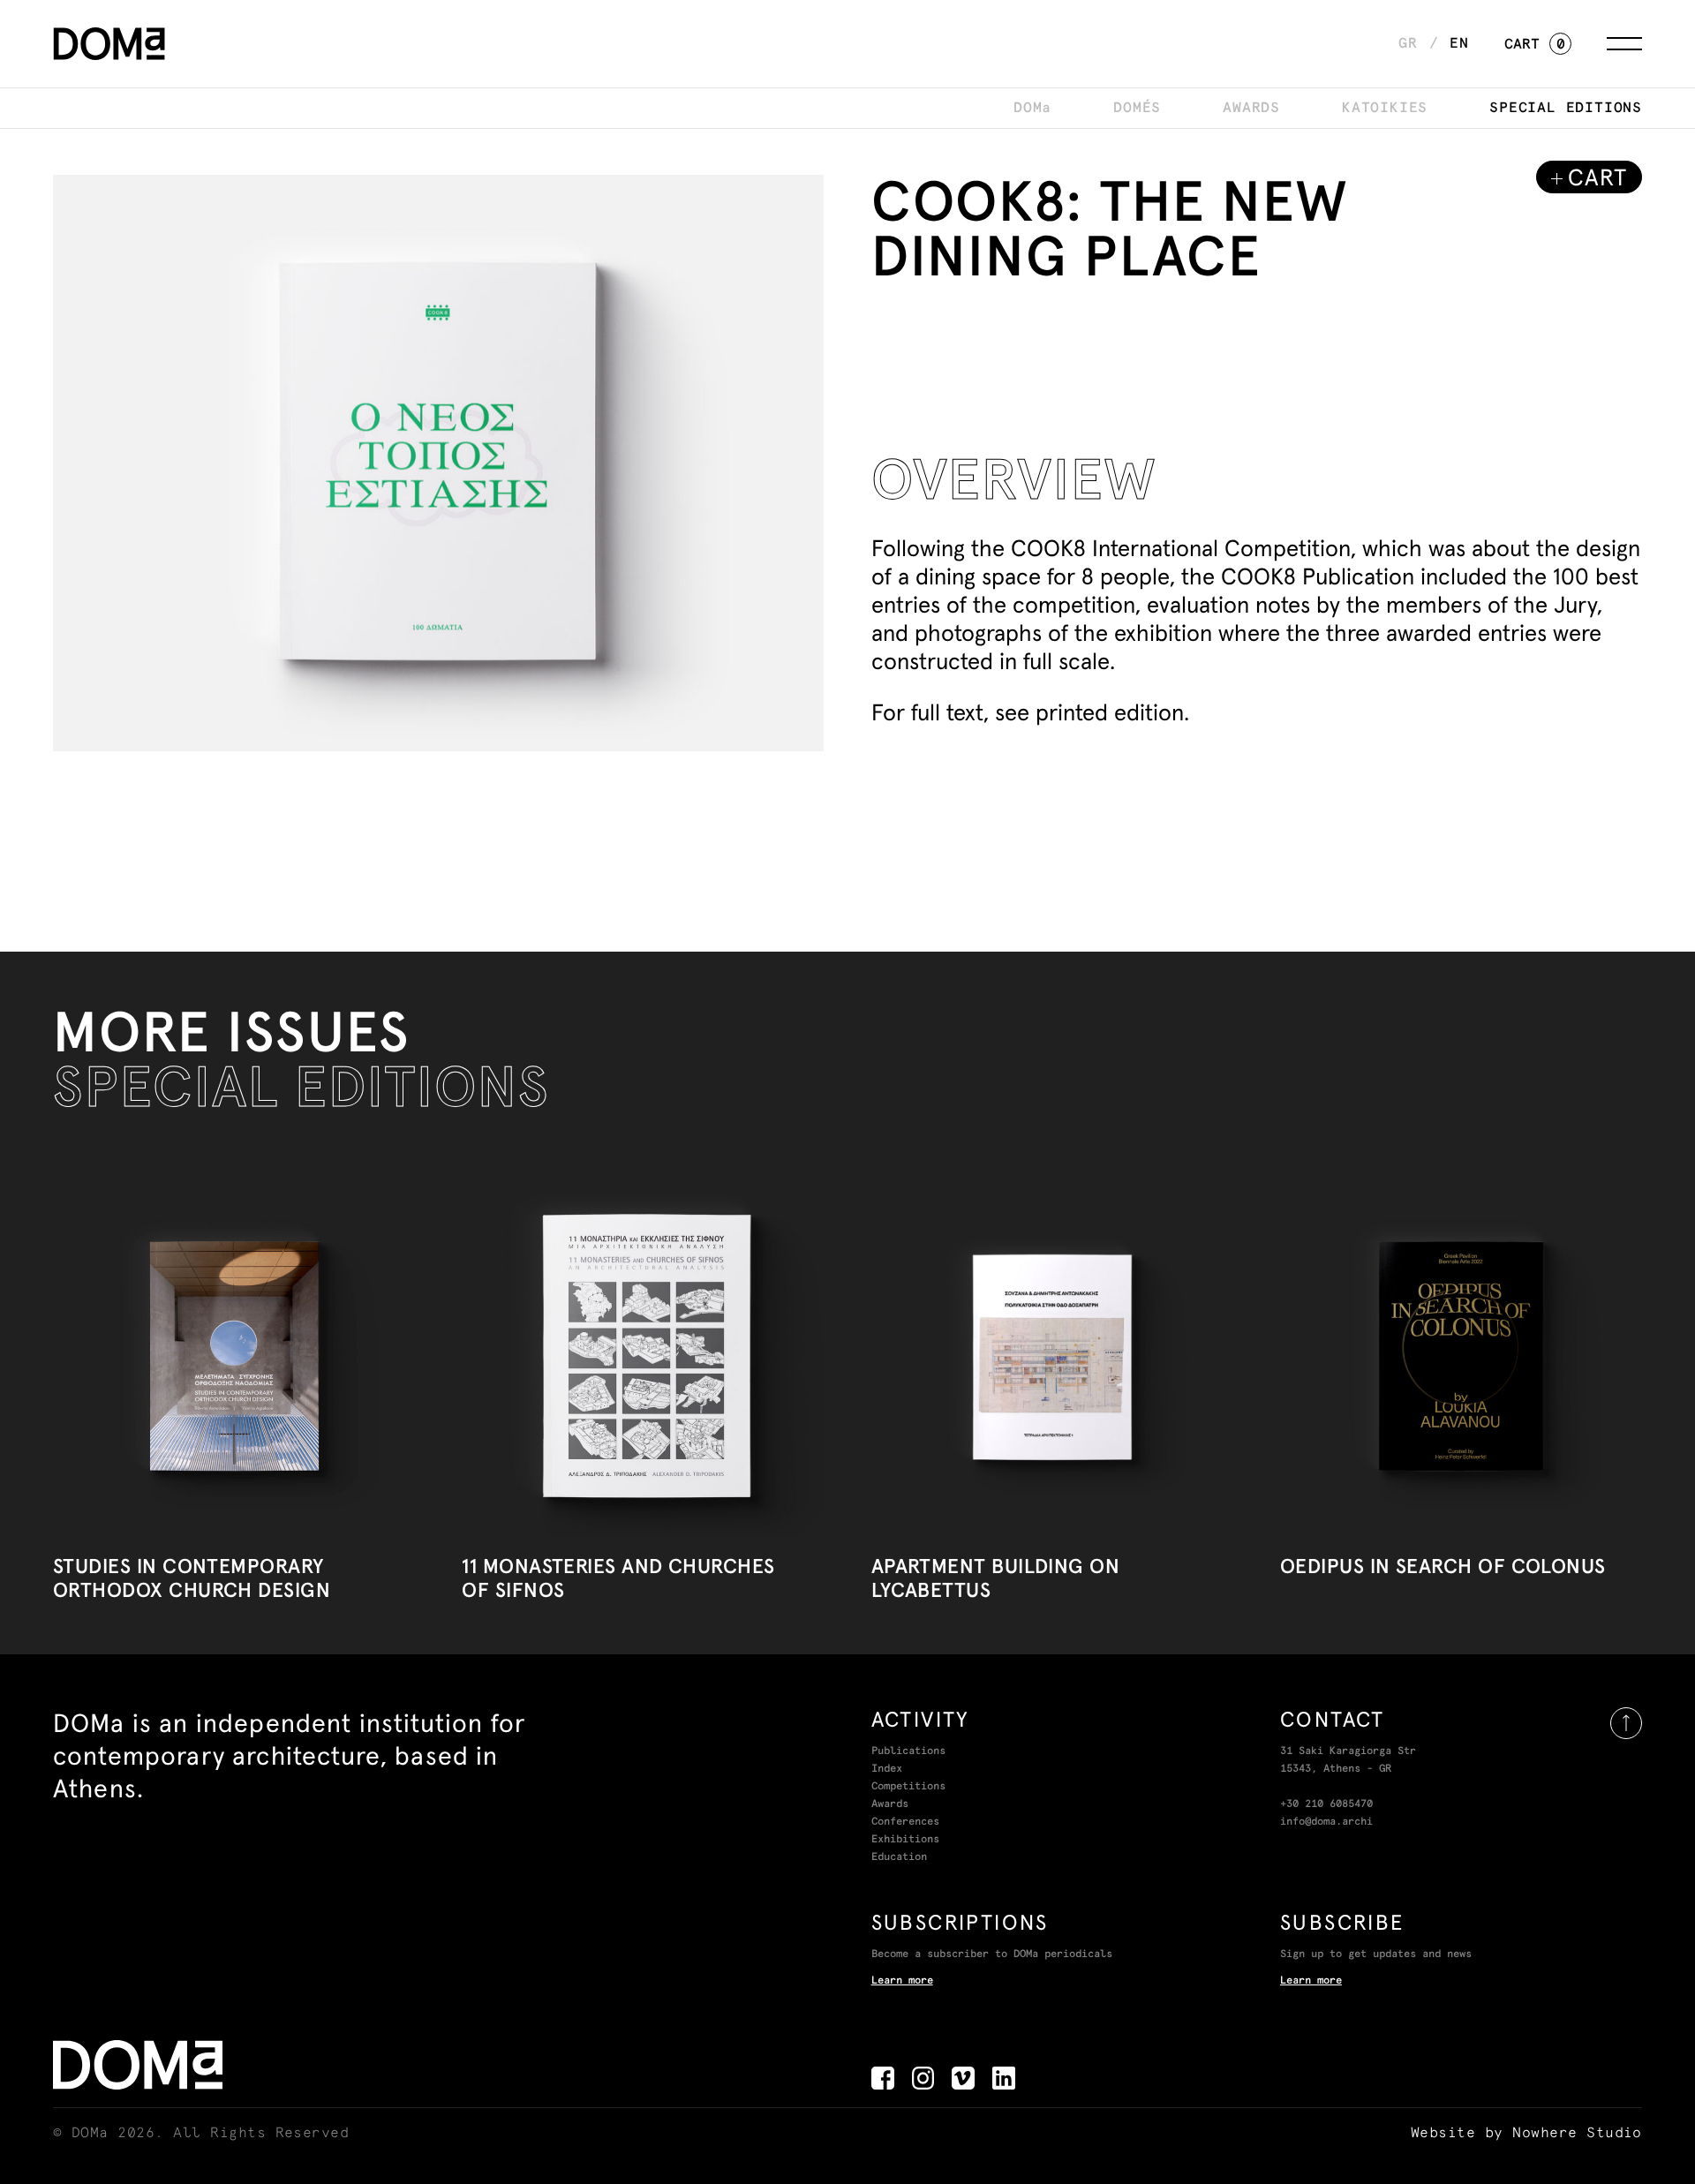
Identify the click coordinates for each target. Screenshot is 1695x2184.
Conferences (905, 1822)
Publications (908, 1751)
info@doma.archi (1326, 1822)
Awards (890, 1804)
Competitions (908, 1787)
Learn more (902, 1981)
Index (887, 1769)
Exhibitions (905, 1840)
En (1459, 43)
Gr (1408, 43)
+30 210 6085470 (1326, 1804)
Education (899, 1857)
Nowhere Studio (1577, 2133)
